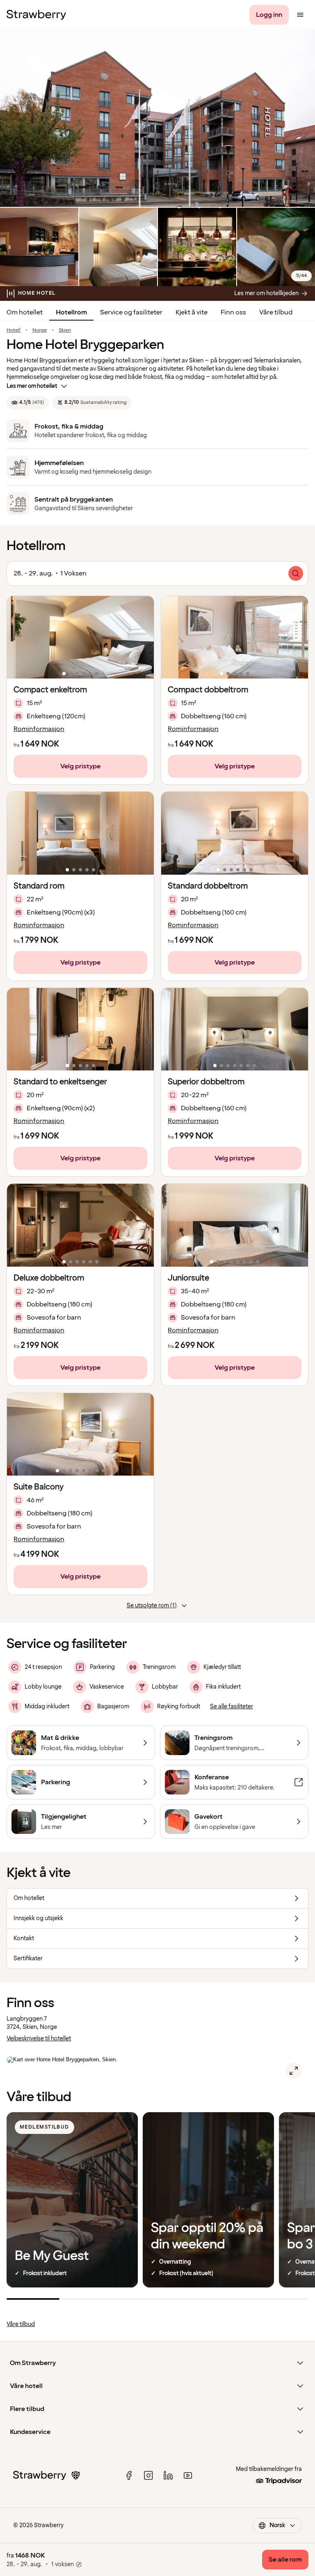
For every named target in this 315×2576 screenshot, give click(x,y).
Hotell (14, 330)
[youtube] (188, 2475)
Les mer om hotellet (32, 386)
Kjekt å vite (192, 312)
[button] (80, 637)
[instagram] (148, 2475)
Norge (40, 330)
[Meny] (300, 15)
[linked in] (168, 2475)
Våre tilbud (276, 312)
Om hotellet (25, 312)
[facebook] (129, 2475)
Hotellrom (71, 312)
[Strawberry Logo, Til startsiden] (36, 15)
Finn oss (233, 312)
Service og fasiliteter (131, 312)
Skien (65, 330)
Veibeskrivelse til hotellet (39, 2039)
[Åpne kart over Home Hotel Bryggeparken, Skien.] (294, 2071)
